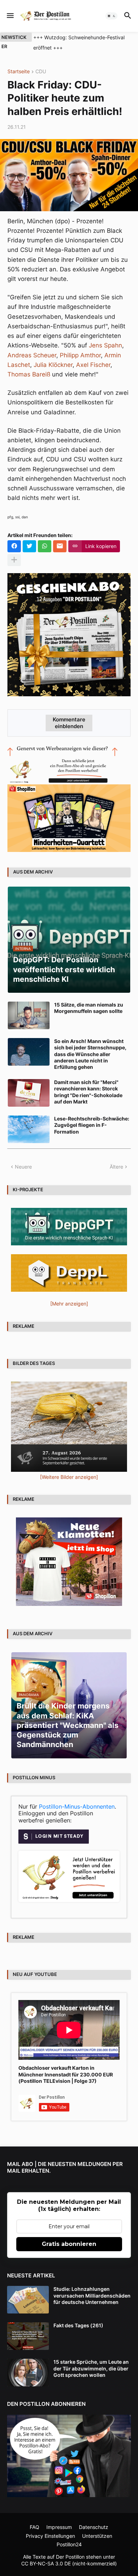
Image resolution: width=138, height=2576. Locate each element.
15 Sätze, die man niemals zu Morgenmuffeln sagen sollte (89, 1008)
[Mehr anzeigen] (14, 560)
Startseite (19, 72)
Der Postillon (70, 2557)
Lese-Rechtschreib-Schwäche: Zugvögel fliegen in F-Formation (92, 1125)
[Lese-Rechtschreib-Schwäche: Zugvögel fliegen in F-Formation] (29, 1129)
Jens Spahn (105, 345)
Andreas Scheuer (32, 355)
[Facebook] (14, 546)
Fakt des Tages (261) (78, 2325)
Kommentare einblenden (69, 723)
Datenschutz (94, 2527)
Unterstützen (97, 2536)
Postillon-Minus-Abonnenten (77, 1806)
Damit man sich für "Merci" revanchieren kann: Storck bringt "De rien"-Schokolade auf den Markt (88, 1092)
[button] (10, 16)
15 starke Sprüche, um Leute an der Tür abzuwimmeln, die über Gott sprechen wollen (91, 2368)
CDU (41, 72)
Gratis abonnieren (69, 2244)
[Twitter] (29, 546)
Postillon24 (69, 2544)
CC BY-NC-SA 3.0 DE (46, 2563)
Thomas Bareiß (29, 374)
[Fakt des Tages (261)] (28, 2336)
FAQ (34, 2527)
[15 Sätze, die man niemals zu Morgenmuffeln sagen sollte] (29, 1015)
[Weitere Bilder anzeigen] (69, 1477)
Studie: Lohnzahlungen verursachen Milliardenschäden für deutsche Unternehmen (92, 2295)
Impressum (59, 2527)
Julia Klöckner (53, 365)
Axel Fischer (93, 365)
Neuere (23, 1167)
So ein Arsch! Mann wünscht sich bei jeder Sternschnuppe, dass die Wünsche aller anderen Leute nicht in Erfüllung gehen (90, 1054)
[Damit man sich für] (29, 1093)
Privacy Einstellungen (50, 2536)
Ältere (116, 1167)
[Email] (60, 546)
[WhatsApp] (45, 546)
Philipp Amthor (80, 355)
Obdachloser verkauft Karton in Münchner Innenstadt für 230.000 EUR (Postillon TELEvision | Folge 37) (66, 2074)
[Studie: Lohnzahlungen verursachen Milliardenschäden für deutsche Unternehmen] (28, 2300)
